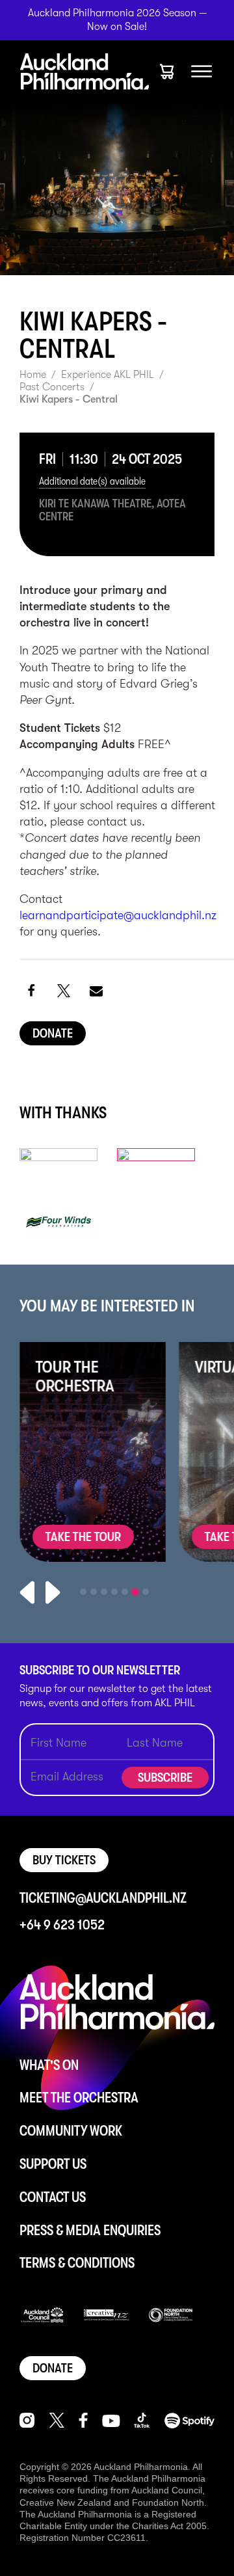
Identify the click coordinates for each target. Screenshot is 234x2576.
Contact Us (53, 2197)
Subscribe (165, 1778)
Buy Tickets (64, 1860)
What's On (49, 2065)
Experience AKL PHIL (108, 375)
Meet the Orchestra (79, 2098)
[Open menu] (201, 72)
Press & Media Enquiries (90, 2230)
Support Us (53, 2164)
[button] (31, 990)
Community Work (71, 2131)
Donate (53, 1033)
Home (33, 375)
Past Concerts (52, 387)
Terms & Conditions (77, 2263)
